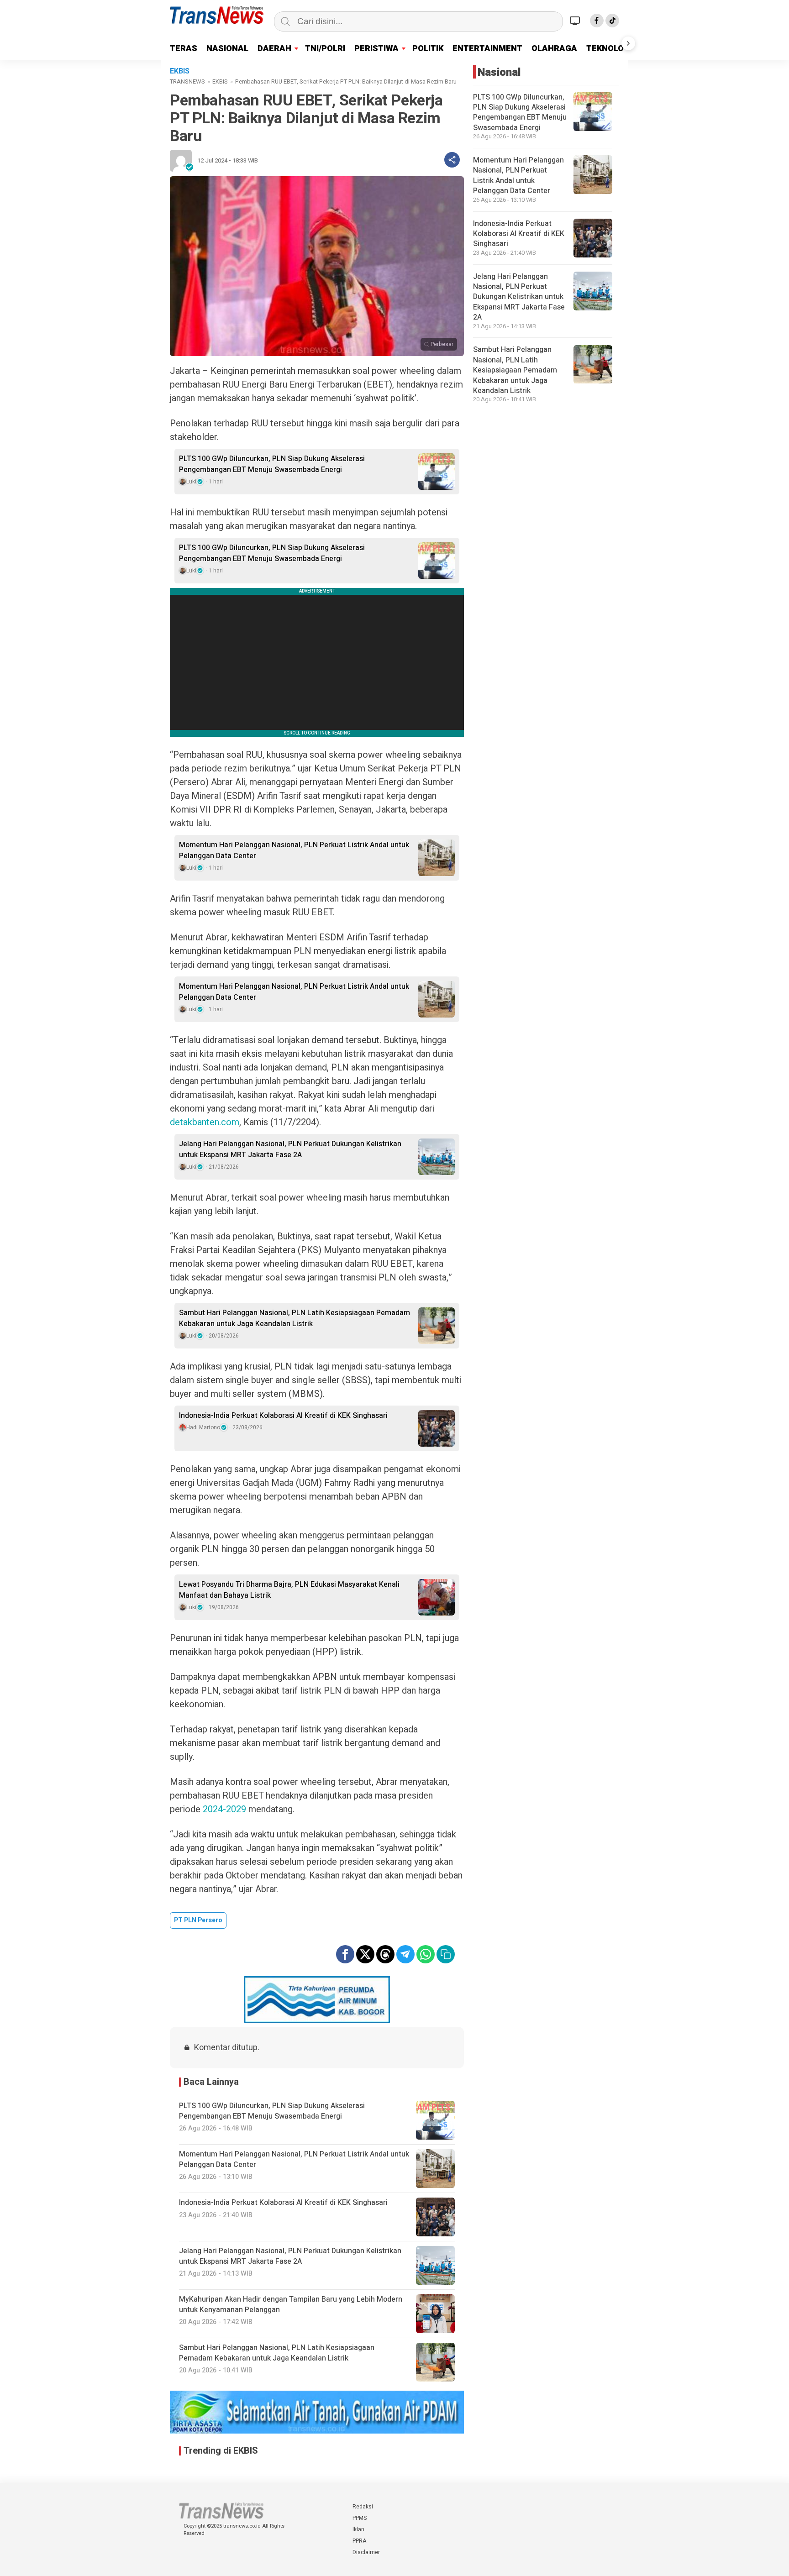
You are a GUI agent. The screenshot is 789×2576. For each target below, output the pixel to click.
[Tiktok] (612, 21)
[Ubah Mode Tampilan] (576, 21)
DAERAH (274, 49)
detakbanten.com (205, 1122)
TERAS (184, 49)
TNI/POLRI (325, 49)
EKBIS (220, 81)
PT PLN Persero (198, 1920)
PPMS (360, 2518)
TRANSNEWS (187, 81)
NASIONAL (227, 49)
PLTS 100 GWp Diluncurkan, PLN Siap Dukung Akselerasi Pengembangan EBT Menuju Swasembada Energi (272, 464)
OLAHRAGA (554, 49)
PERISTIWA (376, 49)
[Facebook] (597, 21)
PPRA (359, 2541)
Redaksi (363, 2507)
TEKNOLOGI (609, 49)
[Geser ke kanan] (628, 43)
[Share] (452, 160)
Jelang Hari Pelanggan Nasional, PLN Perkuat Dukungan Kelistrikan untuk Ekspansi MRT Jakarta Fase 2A (290, 1149)
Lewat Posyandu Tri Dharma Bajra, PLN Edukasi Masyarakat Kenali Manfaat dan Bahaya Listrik (289, 1590)
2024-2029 (224, 1809)
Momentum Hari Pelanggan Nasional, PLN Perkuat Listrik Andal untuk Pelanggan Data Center (294, 850)
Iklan (358, 2529)
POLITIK (428, 49)
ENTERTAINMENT (487, 49)
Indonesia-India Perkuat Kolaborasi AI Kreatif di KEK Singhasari (283, 1416)
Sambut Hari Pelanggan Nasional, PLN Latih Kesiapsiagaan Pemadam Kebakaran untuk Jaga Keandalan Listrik (295, 1318)
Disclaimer (366, 2552)
